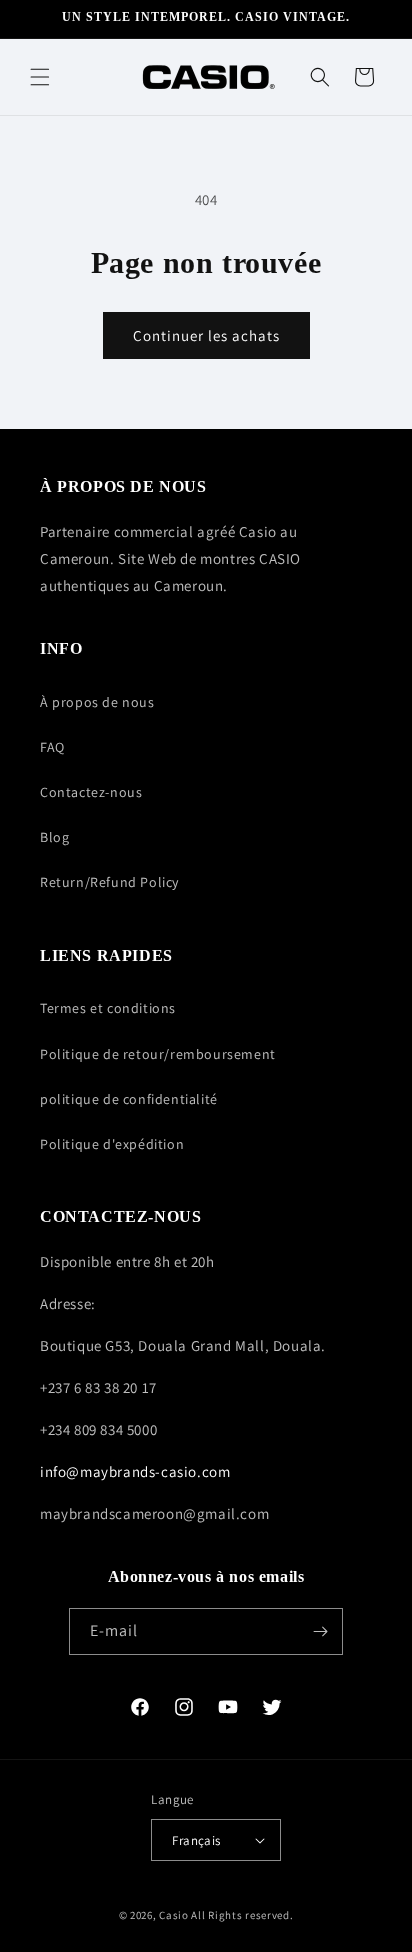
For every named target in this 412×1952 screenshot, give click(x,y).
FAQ (52, 747)
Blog (54, 837)
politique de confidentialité (129, 1099)
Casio (174, 1915)
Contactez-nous (91, 792)
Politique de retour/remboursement (158, 1054)
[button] (40, 77)
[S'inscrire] (320, 1631)
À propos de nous (97, 702)
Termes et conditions (108, 1008)
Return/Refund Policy (109, 882)
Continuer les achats (206, 335)
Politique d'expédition (112, 1144)
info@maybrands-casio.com (135, 1471)
